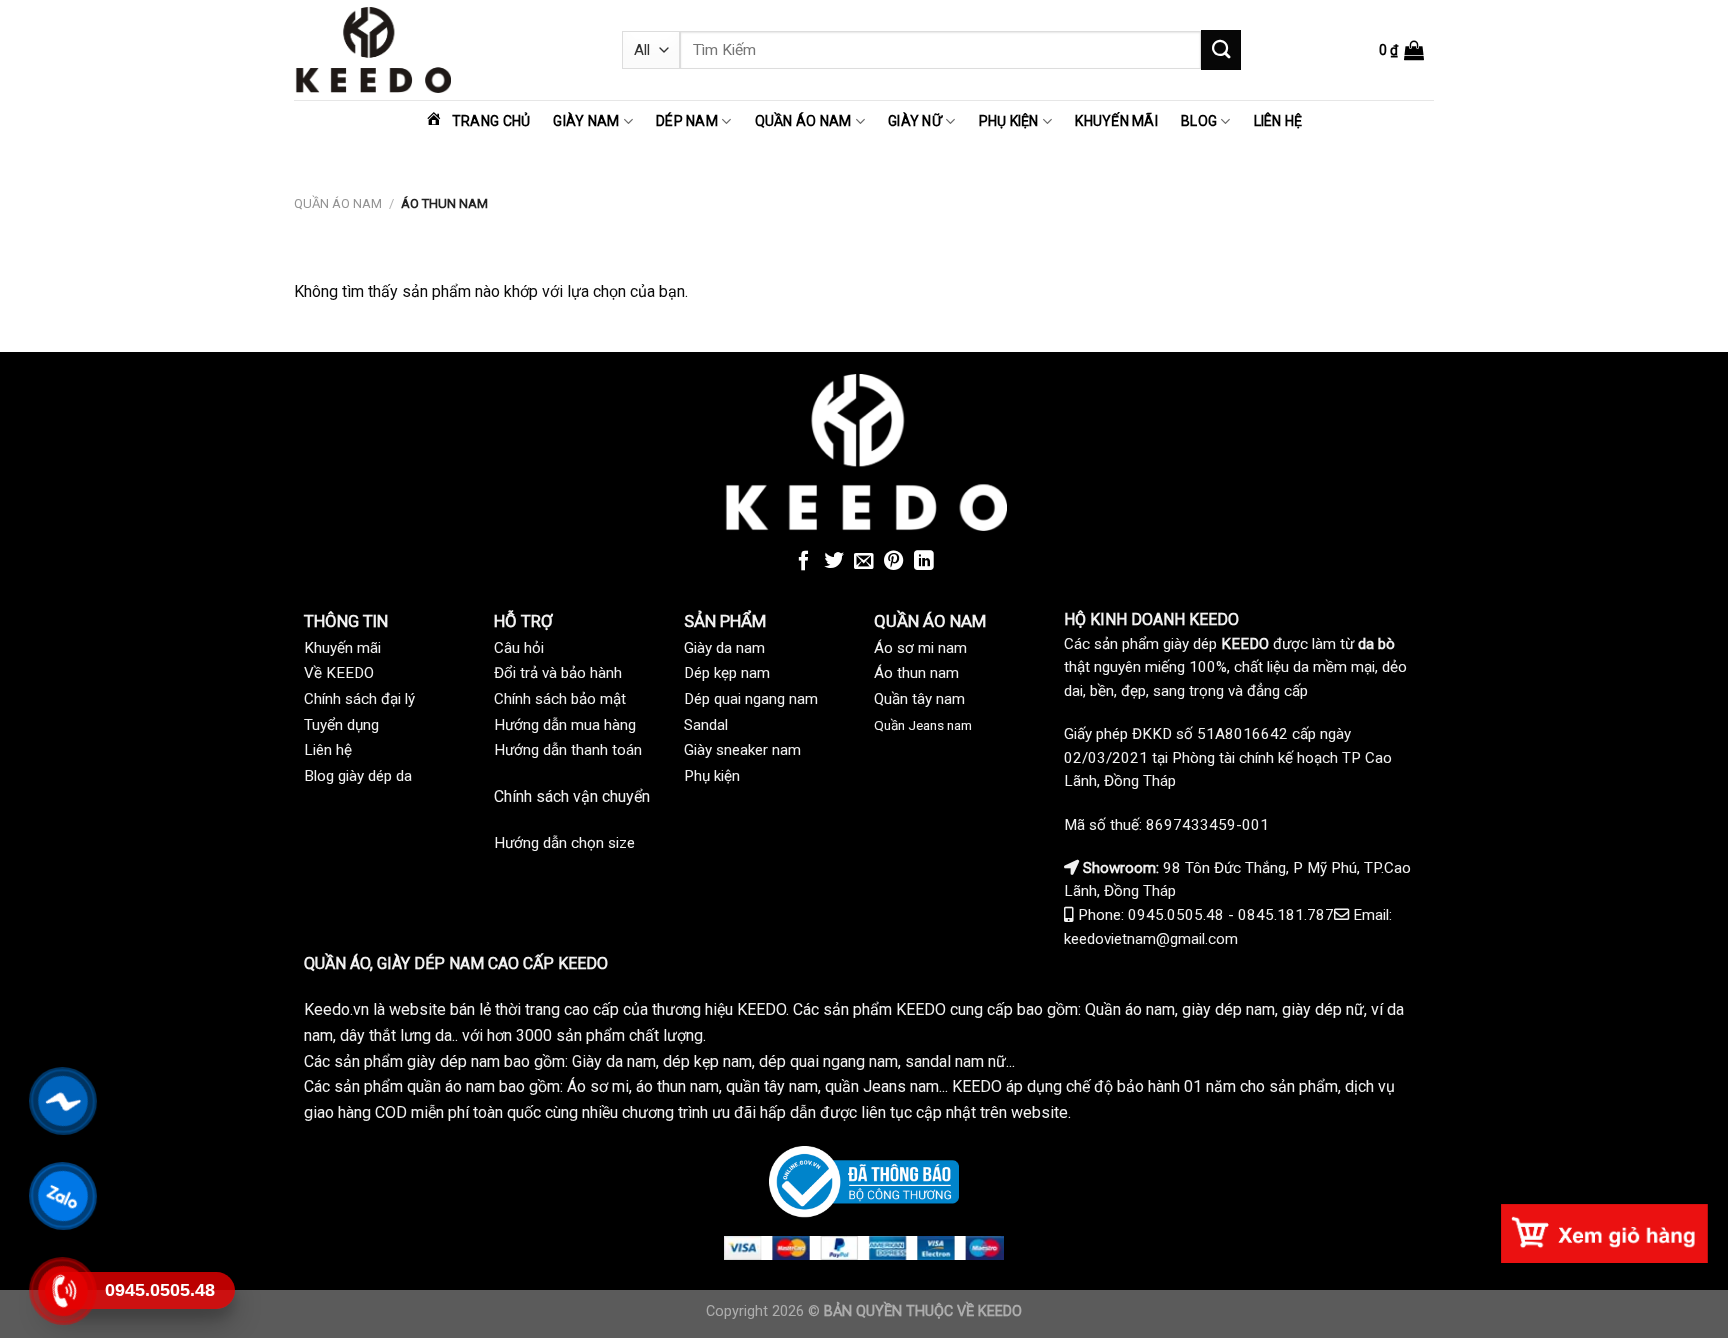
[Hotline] (62, 1291)
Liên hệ (1278, 121)
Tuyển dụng (341, 725)
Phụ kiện (1009, 121)
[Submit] (1221, 49)
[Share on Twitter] (834, 562)
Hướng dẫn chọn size (564, 843)
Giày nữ (915, 121)
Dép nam (687, 121)
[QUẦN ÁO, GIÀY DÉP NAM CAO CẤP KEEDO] (443, 50)
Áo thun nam (916, 673)
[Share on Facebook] (804, 562)
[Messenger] (62, 1101)
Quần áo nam (803, 121)
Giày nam (586, 121)
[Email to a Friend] (864, 562)
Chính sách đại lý (359, 699)
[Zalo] (62, 1196)
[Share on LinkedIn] (924, 562)
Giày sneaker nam (742, 750)
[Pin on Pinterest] (894, 562)
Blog (1199, 121)
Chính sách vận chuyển (572, 796)
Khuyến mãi (1116, 121)
